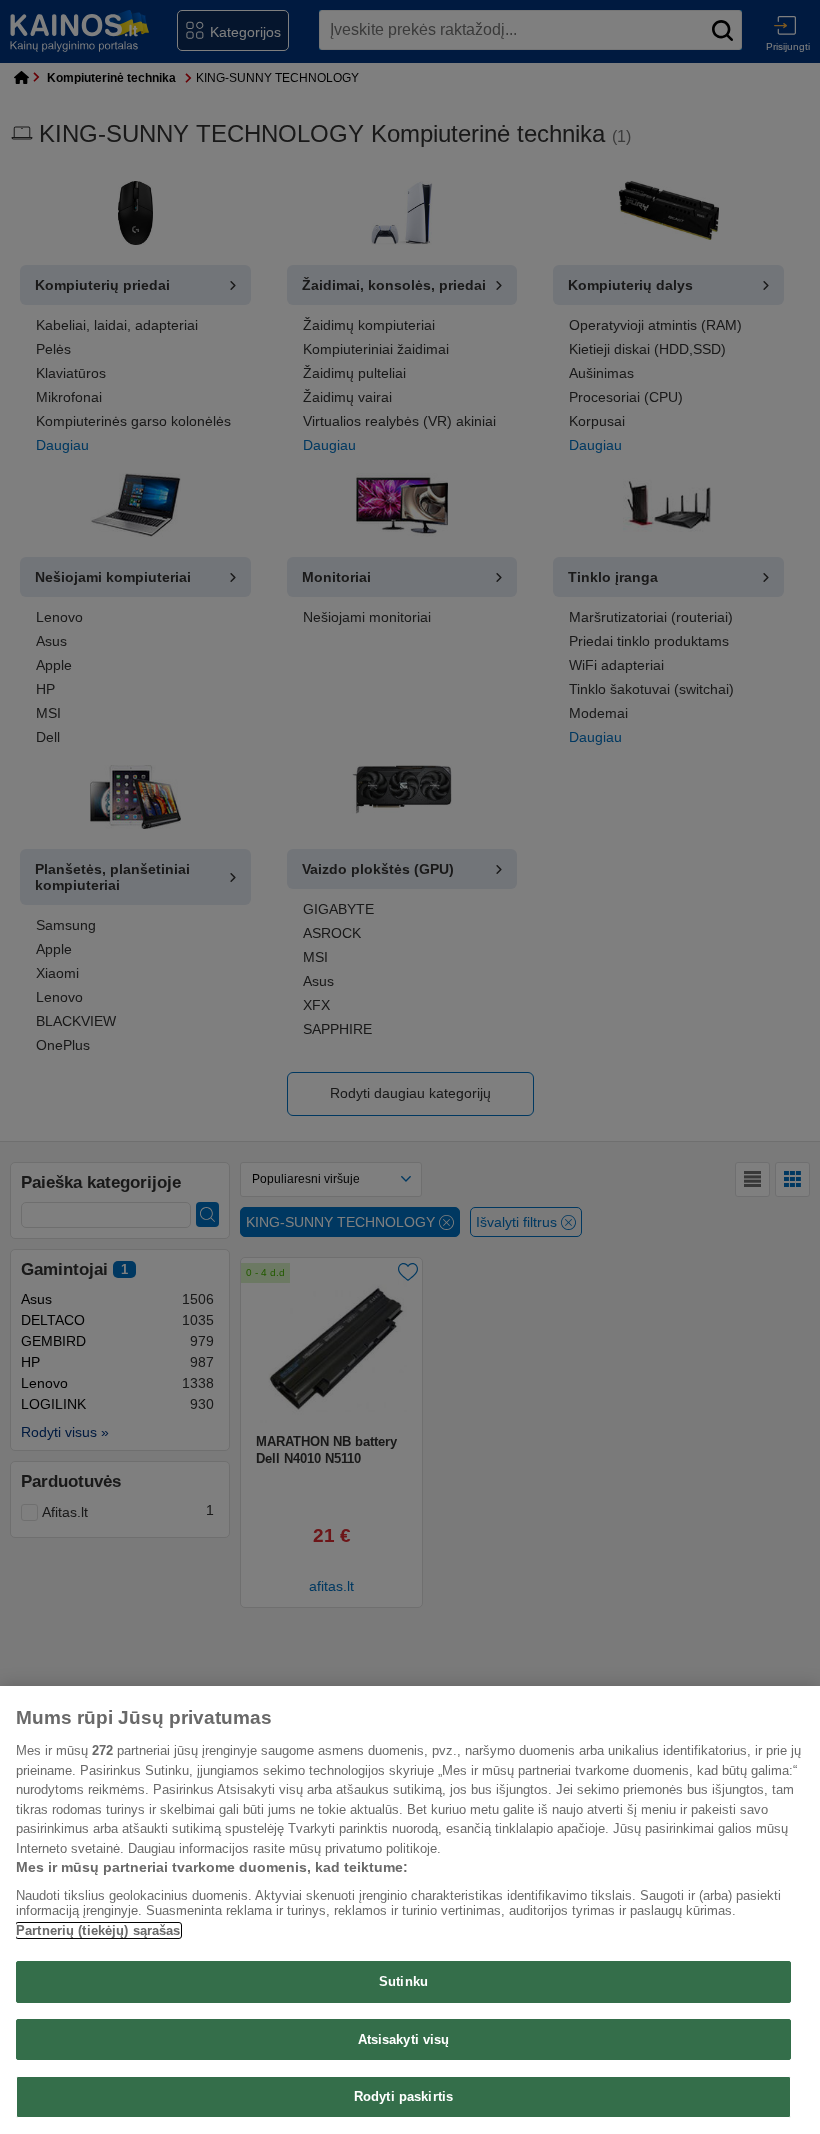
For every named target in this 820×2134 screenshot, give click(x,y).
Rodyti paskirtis (403, 2096)
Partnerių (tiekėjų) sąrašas (98, 1930)
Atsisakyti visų (404, 2039)
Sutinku (403, 1981)
